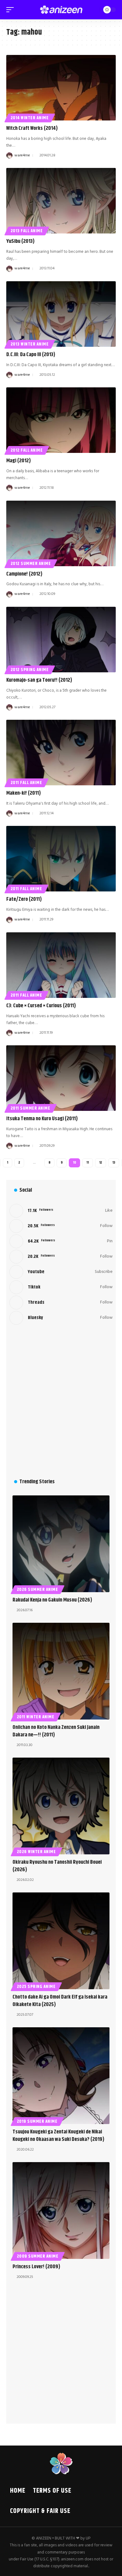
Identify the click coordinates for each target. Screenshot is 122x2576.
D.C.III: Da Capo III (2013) (31, 355)
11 (88, 1163)
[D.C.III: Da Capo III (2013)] (61, 314)
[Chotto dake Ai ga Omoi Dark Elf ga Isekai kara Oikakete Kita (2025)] (61, 1941)
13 (114, 1163)
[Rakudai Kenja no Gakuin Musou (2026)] (61, 1544)
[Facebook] (61, 1211)
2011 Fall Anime (26, 783)
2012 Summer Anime (31, 564)
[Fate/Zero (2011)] (61, 859)
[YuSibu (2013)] (61, 201)
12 (101, 1163)
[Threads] (61, 1303)
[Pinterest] (61, 1241)
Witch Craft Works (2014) (32, 128)
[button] (12, 10)
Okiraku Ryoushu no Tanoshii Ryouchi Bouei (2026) (57, 1866)
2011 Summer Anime (30, 1108)
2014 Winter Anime (30, 118)
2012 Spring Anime (30, 670)
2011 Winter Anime (36, 1717)
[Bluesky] (61, 1318)
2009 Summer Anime (38, 2256)
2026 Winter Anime (36, 1852)
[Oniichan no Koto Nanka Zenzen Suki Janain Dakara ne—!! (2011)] (61, 1671)
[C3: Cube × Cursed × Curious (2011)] (61, 965)
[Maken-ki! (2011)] (61, 753)
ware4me (22, 155)
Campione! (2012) (24, 574)
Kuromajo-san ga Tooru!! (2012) (39, 680)
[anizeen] (61, 10)
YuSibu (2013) (20, 241)
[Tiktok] (61, 1287)
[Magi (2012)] (61, 420)
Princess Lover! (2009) (36, 2267)
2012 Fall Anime (27, 450)
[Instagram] (61, 1257)
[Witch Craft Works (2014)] (61, 88)
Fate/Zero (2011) (24, 899)
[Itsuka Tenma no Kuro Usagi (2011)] (61, 1078)
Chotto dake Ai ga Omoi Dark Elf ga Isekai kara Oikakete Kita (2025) (60, 2001)
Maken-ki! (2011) (24, 793)
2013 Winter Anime (30, 344)
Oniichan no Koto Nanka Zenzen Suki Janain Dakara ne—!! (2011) (56, 1731)
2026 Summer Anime (38, 1590)
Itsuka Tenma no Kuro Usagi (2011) (42, 1119)
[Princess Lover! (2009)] (61, 2210)
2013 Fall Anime (27, 231)
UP (88, 2538)
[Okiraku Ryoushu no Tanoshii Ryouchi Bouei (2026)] (61, 1806)
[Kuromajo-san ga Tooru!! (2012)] (61, 640)
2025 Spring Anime (36, 1987)
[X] (61, 1226)
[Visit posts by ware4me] (9, 155)
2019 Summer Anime (37, 2122)
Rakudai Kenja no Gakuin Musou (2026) (52, 1600)
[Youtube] (61, 1272)
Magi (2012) (19, 461)
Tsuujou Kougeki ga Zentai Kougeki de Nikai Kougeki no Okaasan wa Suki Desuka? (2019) (58, 2136)
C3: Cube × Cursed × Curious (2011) (41, 1006)
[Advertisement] (61, 1401)
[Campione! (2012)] (61, 533)
